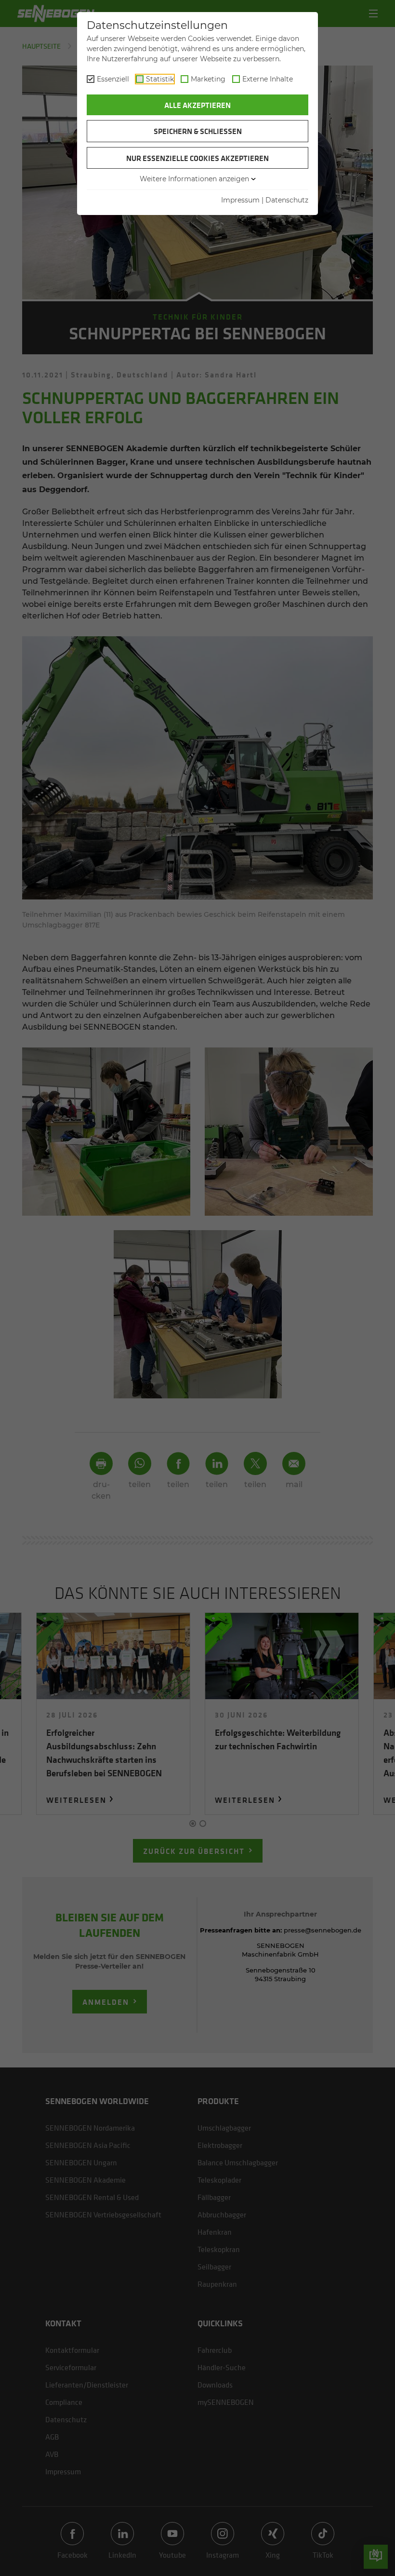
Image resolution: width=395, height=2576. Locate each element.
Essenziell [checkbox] (113, 79)
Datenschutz (287, 200)
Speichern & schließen (198, 131)
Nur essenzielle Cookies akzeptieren (197, 158)
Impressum (240, 200)
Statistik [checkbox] (160, 79)
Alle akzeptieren (197, 105)
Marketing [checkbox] (208, 79)
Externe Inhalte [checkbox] (268, 79)
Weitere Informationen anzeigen (194, 179)
